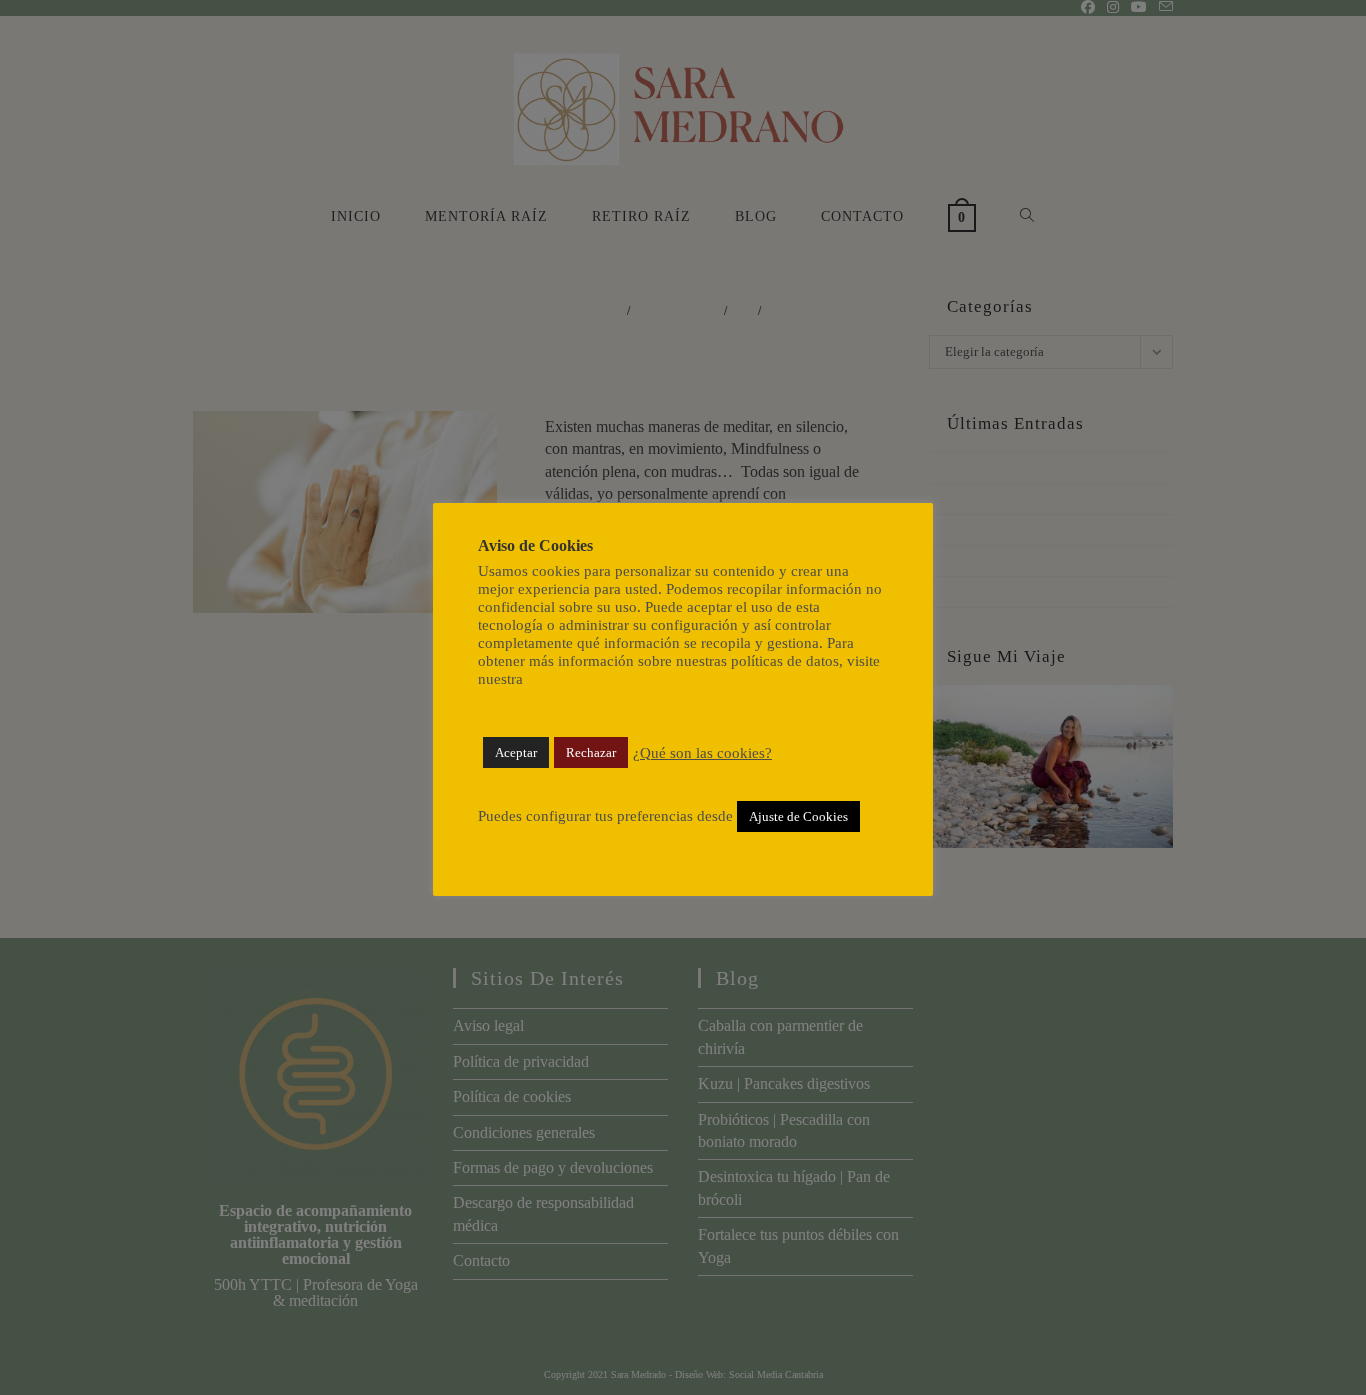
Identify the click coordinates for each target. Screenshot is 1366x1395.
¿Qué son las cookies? (702, 753)
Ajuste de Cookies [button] (798, 816)
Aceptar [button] (516, 752)
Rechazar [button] (591, 752)
